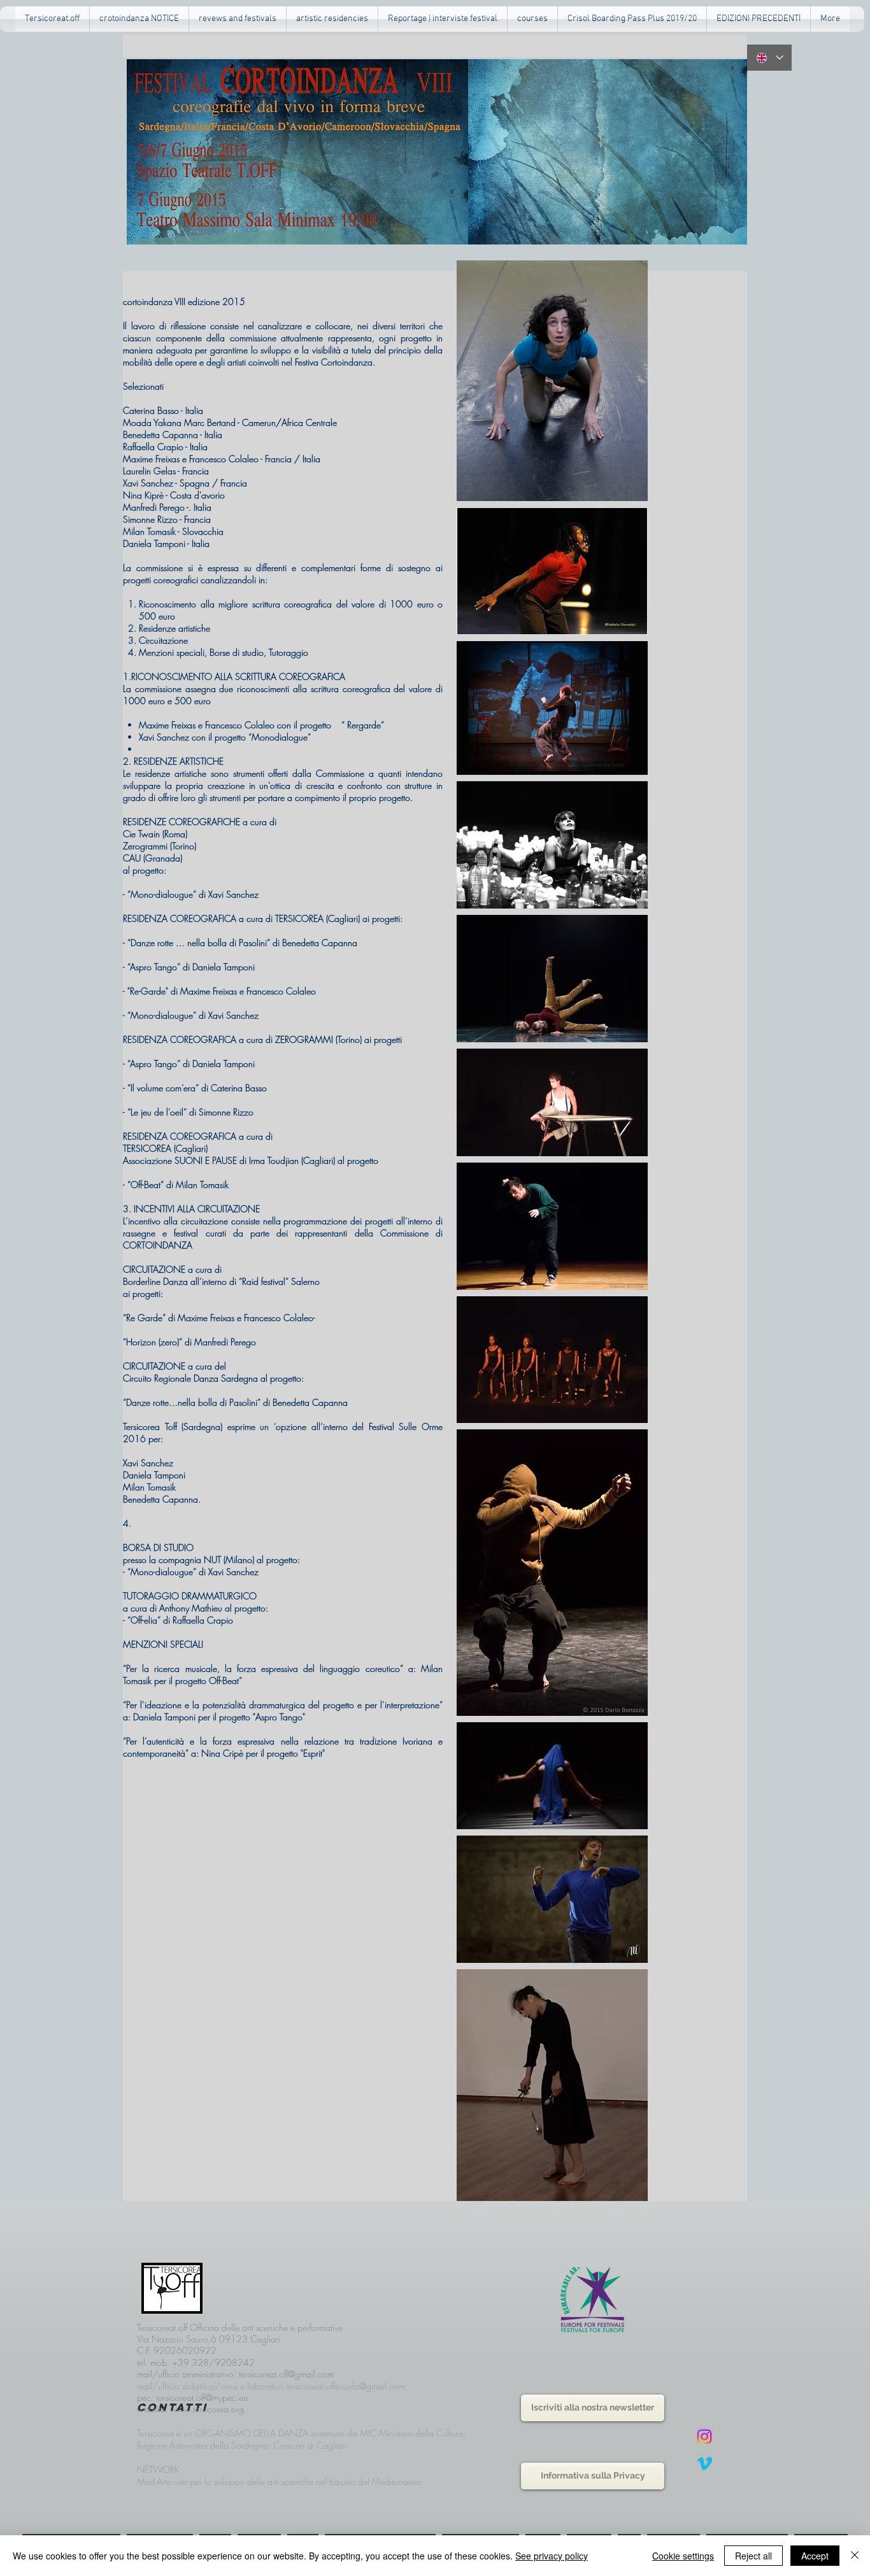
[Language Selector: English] (769, 58)
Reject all (753, 2556)
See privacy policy (552, 2556)
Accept (815, 2556)
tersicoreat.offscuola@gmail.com (346, 2386)
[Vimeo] (704, 2463)
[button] (238, 19)
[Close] (855, 2556)
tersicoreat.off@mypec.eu (202, 2397)
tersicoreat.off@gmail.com (286, 2374)
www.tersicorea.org (207, 2409)
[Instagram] (704, 2437)
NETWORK (158, 2469)
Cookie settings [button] (683, 2556)
